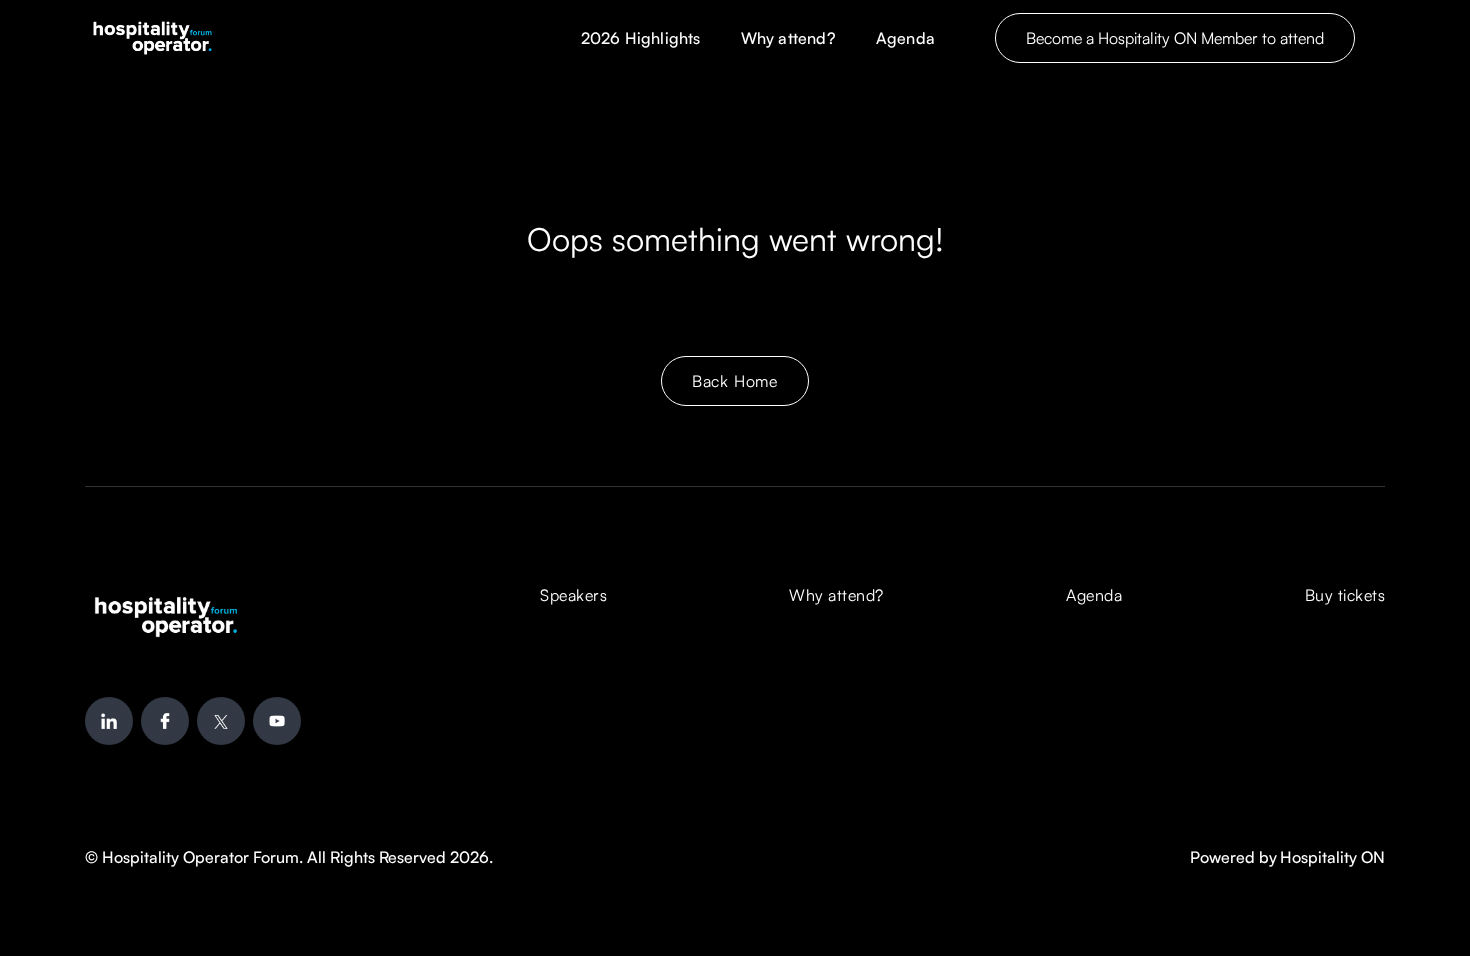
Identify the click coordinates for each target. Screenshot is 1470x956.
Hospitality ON (1332, 857)
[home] (152, 38)
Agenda (905, 38)
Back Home (735, 381)
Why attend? (788, 38)
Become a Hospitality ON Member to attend (1175, 38)
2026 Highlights (641, 38)
